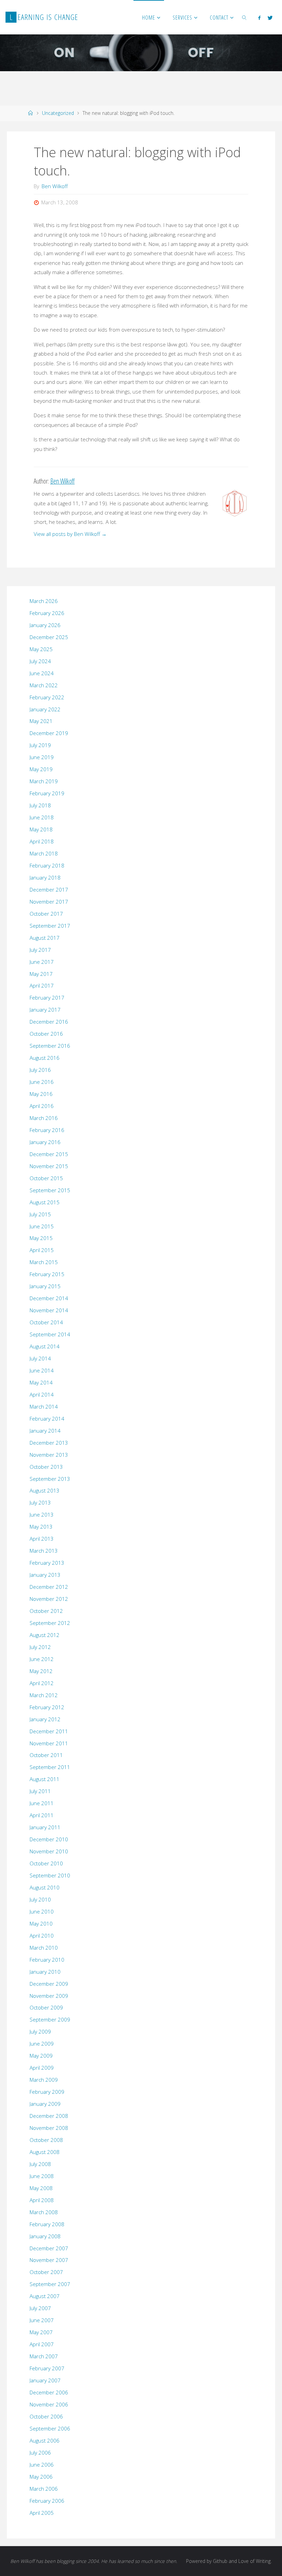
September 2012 (50, 1623)
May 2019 (41, 769)
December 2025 (49, 637)
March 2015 (44, 1262)
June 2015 (42, 1226)
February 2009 (47, 2092)
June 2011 (42, 1803)
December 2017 (49, 890)
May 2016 (41, 1094)
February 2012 (47, 1707)
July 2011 (40, 1791)
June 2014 (42, 1370)
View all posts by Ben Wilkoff (70, 534)
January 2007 (45, 2380)
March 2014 (44, 1406)
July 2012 (40, 1647)
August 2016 (45, 1058)
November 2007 (49, 2260)
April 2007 (42, 2344)
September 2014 (50, 1334)
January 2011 (45, 1827)
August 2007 (45, 2296)
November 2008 (49, 2128)
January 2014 (45, 1431)
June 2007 (42, 2320)
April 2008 (42, 2200)
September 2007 (50, 2284)
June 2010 (42, 1911)
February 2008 (47, 2224)
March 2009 (44, 2080)
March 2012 (44, 1695)
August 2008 (45, 2152)
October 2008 (46, 2140)
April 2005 (42, 2513)
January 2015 (45, 1286)
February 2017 (47, 998)
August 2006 (45, 2440)
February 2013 (47, 1563)
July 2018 (40, 805)
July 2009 (40, 2031)
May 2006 (41, 2477)
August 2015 (45, 1202)
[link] (245, 17)
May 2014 (41, 1382)
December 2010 (49, 1839)
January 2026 (45, 625)
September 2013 (50, 1479)
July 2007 (40, 2308)
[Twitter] (270, 18)
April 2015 (42, 1250)
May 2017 (41, 974)
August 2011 (45, 1779)
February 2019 (47, 793)
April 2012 (42, 1683)
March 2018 (44, 853)
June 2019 (42, 757)
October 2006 (46, 2416)
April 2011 (42, 1815)
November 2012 (49, 1599)
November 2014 (49, 1310)
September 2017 (50, 926)
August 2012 (45, 1635)
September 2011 (50, 1767)
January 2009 (45, 2104)
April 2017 (42, 985)
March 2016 (44, 1118)
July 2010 (40, 1899)
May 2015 (41, 1238)
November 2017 (49, 902)
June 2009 (42, 2044)
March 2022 (44, 685)
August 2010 (45, 1887)
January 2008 (45, 2236)
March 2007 (44, 2356)
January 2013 (45, 1575)
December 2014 (49, 1298)
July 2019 (40, 745)
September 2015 (50, 1190)
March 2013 (44, 1551)
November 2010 (49, 1851)
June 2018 (42, 817)
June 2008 (42, 2176)
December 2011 (49, 1731)
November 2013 (49, 1455)
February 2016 (47, 1130)
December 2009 (49, 1984)
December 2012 (49, 1587)
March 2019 (44, 781)
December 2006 (49, 2392)
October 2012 (46, 1611)
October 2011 (46, 1755)
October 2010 (46, 1863)
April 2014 (42, 1394)
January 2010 (45, 1972)
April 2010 (42, 1936)
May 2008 (41, 2188)
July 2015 (40, 1214)
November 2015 (49, 1166)
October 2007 (46, 2272)
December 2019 (49, 733)
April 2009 (42, 2068)
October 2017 (46, 914)
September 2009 (50, 2019)
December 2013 (49, 1443)
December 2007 (49, 2248)
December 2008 (49, 2116)
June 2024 (42, 673)
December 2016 (49, 1022)
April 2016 (42, 1106)
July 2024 (40, 661)
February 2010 (47, 1960)
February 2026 (47, 613)
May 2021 (41, 721)
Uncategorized (58, 113)
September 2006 (50, 2428)
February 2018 (47, 865)
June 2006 (42, 2465)
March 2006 (44, 2489)
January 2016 (45, 1142)
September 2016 (50, 1046)
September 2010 (50, 1875)
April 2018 (42, 841)
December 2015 (49, 1154)
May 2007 (41, 2332)
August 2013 (45, 1490)
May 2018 (41, 829)
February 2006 (47, 2501)
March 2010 (44, 1948)
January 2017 (45, 1010)
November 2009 (49, 1996)
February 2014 (47, 1419)
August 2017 (45, 938)
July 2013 (40, 1502)
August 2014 (45, 1346)
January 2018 (45, 877)
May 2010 (41, 1923)
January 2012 (45, 1719)
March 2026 (44, 601)
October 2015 (46, 1178)
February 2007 (47, 2368)
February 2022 (47, 697)
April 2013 (42, 1539)
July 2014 (40, 1358)
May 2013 (41, 1527)
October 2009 (46, 2007)
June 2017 (42, 962)
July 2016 (40, 1070)
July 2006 (40, 2453)
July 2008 (40, 2164)
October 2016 (46, 1034)
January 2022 (45, 709)
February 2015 (47, 1274)
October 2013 (46, 1467)
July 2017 (40, 950)
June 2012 (42, 1659)
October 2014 (46, 1322)
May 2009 (41, 2056)
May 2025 (41, 649)
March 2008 (44, 2212)
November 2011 (49, 1743)
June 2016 (42, 1082)
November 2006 (49, 2404)
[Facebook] (259, 18)
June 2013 (42, 1515)
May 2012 (41, 1671)
